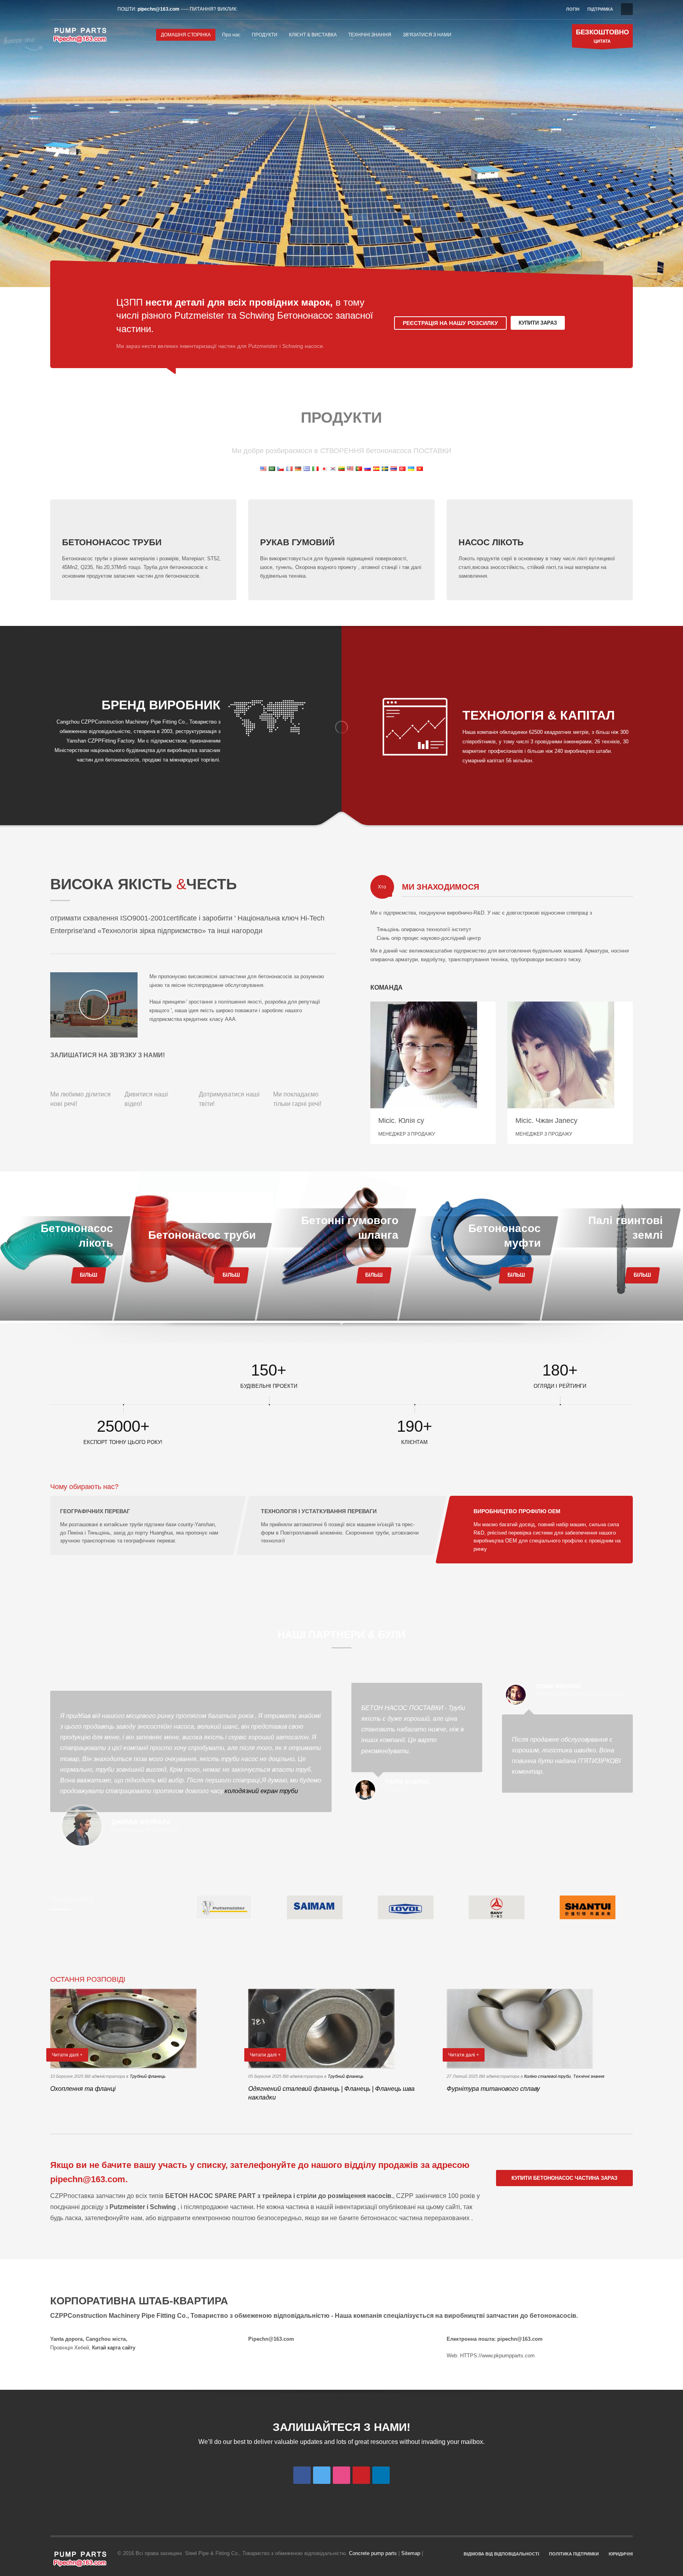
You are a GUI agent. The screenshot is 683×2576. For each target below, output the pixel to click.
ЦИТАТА (602, 36)
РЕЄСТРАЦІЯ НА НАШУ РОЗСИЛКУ (450, 323)
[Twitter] (68, 9)
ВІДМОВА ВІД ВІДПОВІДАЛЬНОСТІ (501, 2554)
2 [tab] (655, 270)
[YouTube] (92, 9)
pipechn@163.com (158, 9)
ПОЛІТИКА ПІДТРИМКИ (574, 2554)
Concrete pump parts (373, 2553)
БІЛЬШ (88, 1275)
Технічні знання (589, 2076)
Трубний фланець (148, 2076)
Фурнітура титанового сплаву (493, 2089)
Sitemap (411, 2553)
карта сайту (122, 2348)
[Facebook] (56, 9)
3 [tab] (653, 274)
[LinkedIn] (80, 9)
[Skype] (104, 9)
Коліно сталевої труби (547, 2076)
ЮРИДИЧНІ (621, 2554)
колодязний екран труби (261, 1791)
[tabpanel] (341, 144)
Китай (99, 2348)
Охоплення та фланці (83, 2089)
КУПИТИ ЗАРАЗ (538, 323)
